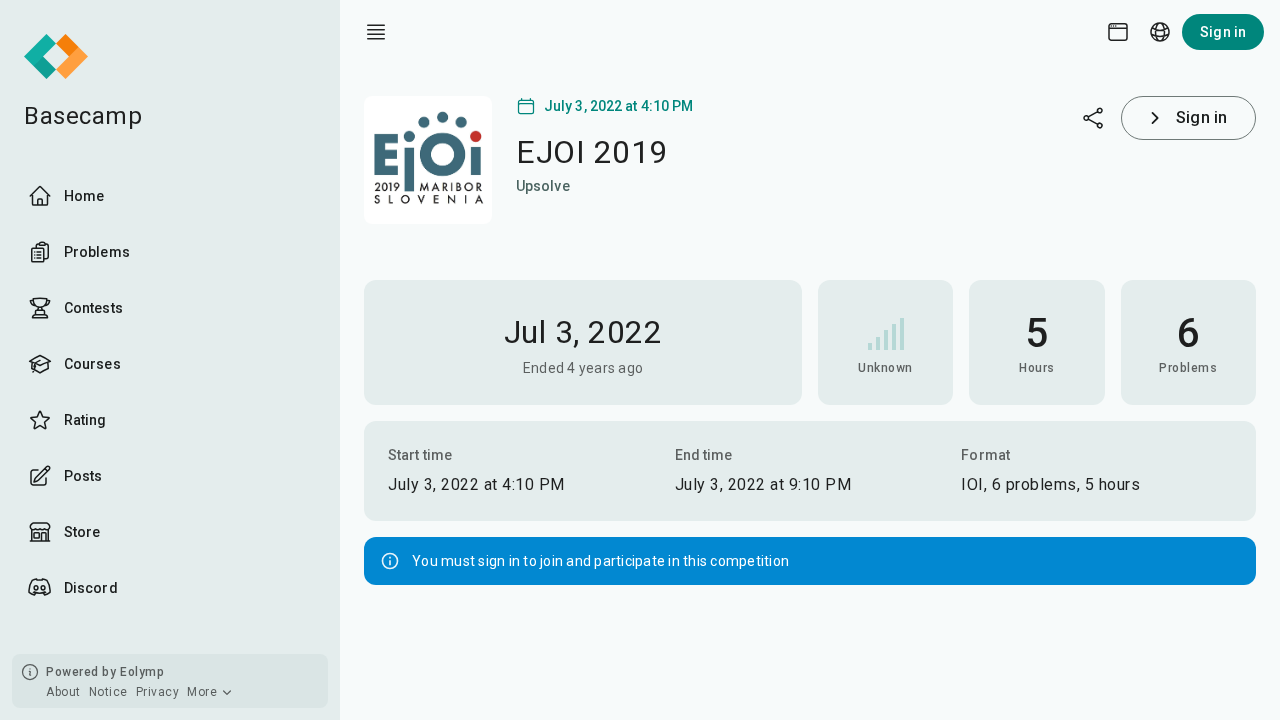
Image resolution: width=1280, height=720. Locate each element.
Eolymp (142, 672)
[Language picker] (1160, 32)
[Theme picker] (1118, 32)
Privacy (158, 692)
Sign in (1223, 32)
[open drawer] (376, 32)
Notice (108, 692)
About (63, 692)
